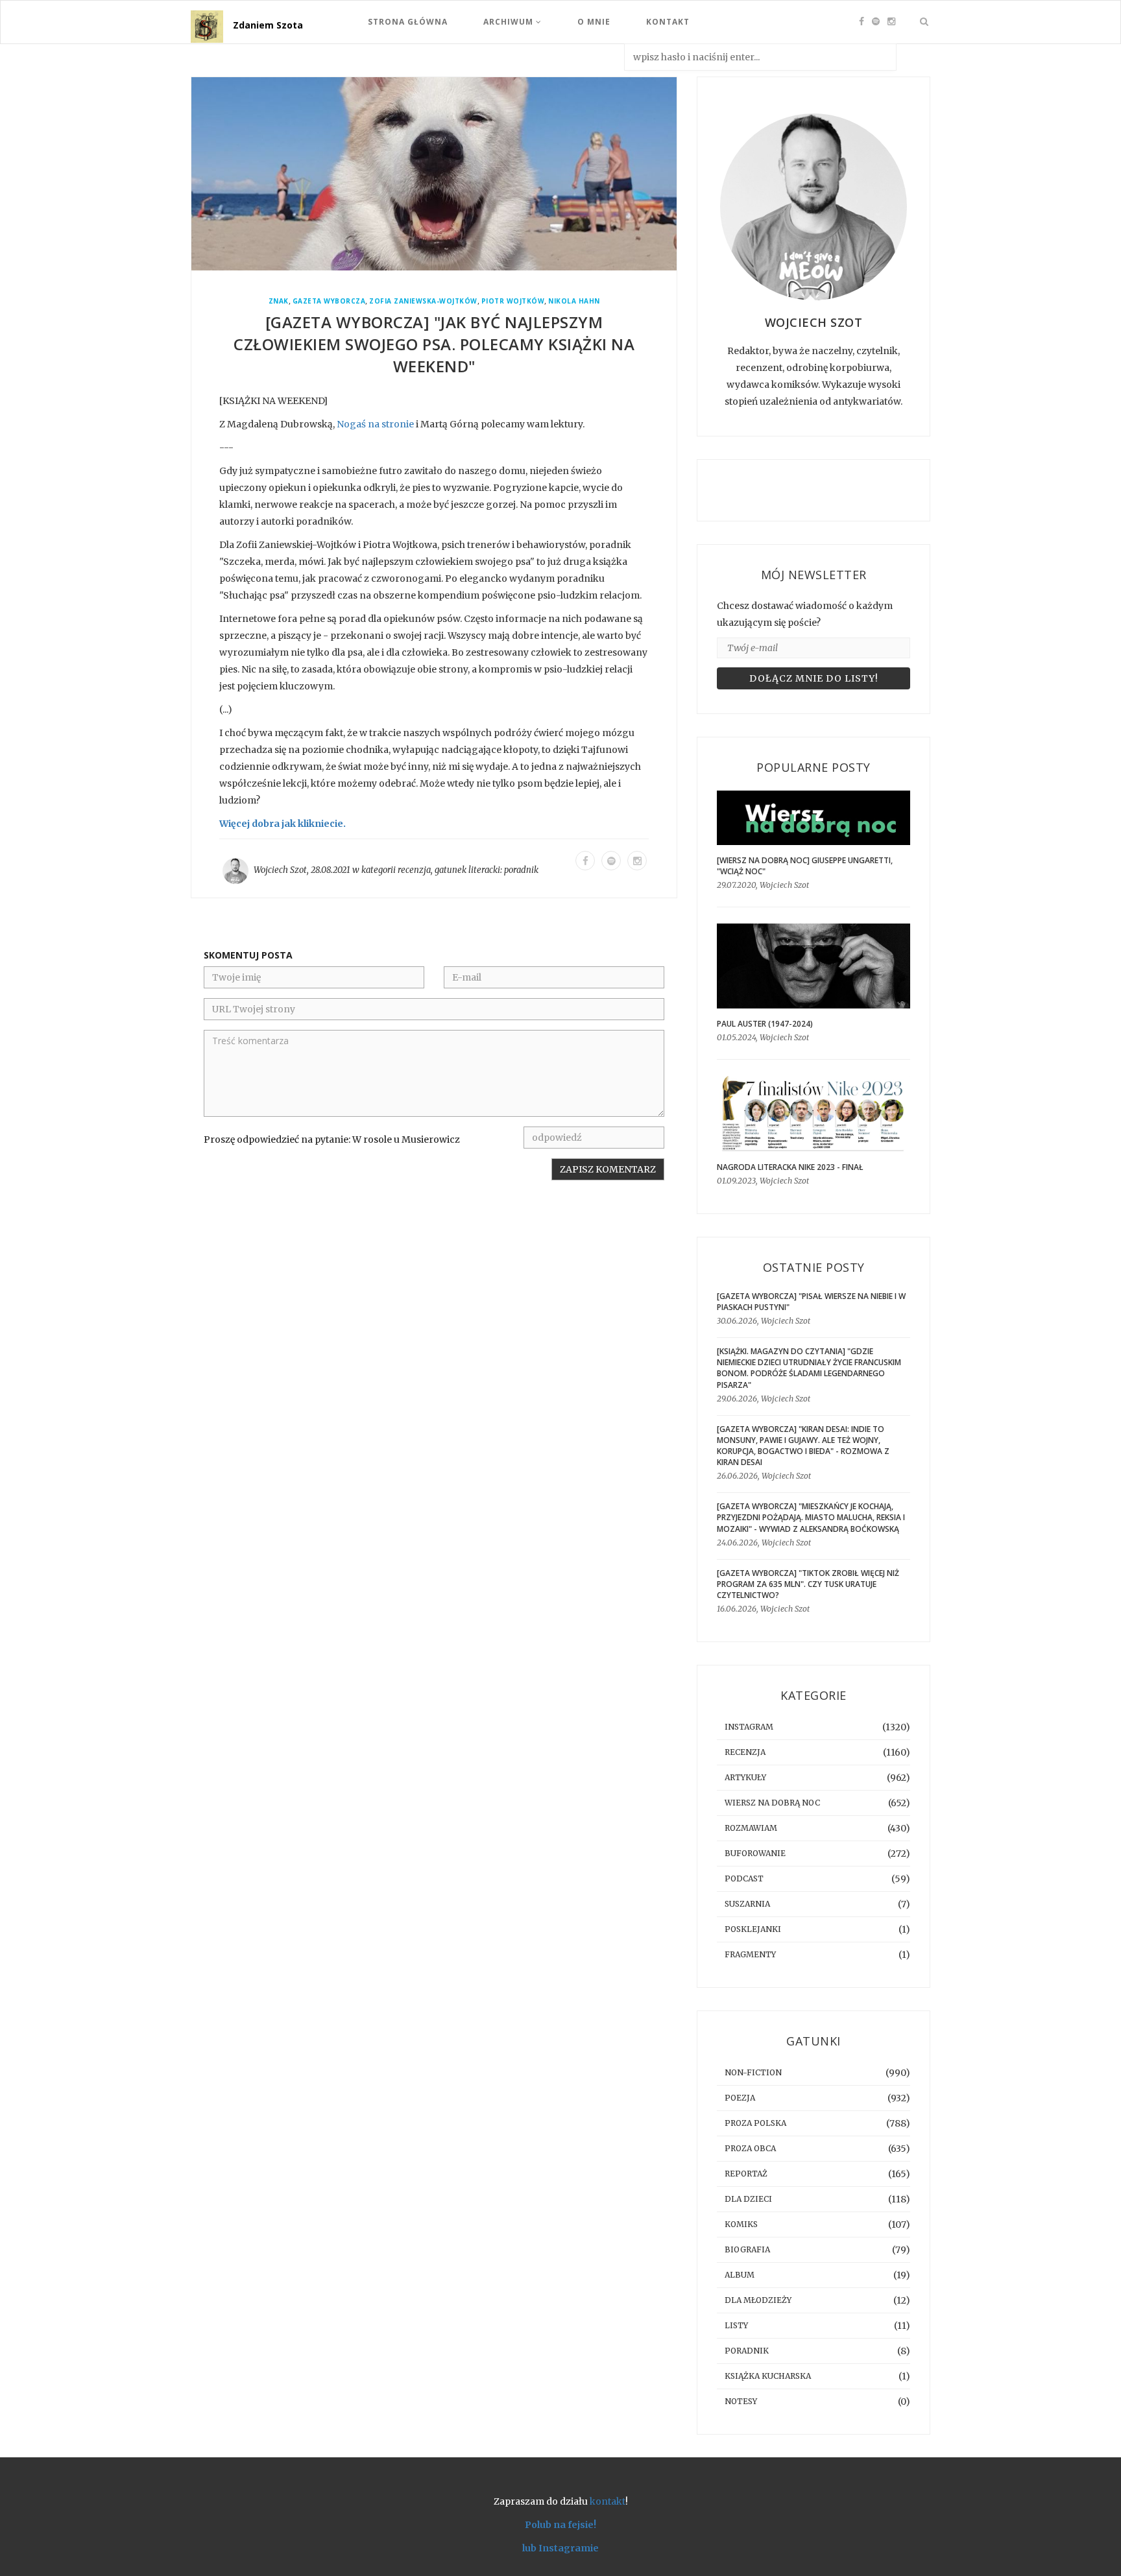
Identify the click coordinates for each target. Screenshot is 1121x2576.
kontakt (608, 2501)
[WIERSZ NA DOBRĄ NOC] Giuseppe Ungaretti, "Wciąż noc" (805, 866)
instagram (749, 1727)
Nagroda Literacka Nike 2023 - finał (790, 1167)
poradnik (521, 870)
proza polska (755, 2123)
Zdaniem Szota (268, 25)
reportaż (746, 2174)
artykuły (745, 1777)
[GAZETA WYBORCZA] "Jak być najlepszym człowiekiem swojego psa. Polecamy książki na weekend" (434, 344)
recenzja (414, 870)
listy (736, 2325)
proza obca (750, 2148)
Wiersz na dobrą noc (772, 1803)
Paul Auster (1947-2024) (765, 1024)
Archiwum (510, 22)
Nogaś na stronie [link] (375, 424)
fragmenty (750, 1954)
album (740, 2275)
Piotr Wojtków (513, 301)
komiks (741, 2224)
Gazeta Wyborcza (329, 301)
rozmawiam (751, 1828)
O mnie (594, 22)
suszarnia (747, 1904)
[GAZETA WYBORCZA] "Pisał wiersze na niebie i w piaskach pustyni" (811, 1302)
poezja (740, 2098)
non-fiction (753, 2072)
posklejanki (753, 1929)
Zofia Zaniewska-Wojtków (423, 301)
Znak (279, 301)
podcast (744, 1878)
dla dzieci (748, 2199)
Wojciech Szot (280, 870)
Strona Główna (408, 22)
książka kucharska (768, 2376)
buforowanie (755, 1853)
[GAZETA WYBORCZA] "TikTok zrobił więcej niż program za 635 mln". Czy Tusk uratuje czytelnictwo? (808, 1584)
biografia (747, 2249)
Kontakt (668, 22)
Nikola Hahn (574, 301)
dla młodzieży (758, 2300)
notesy (741, 2401)
